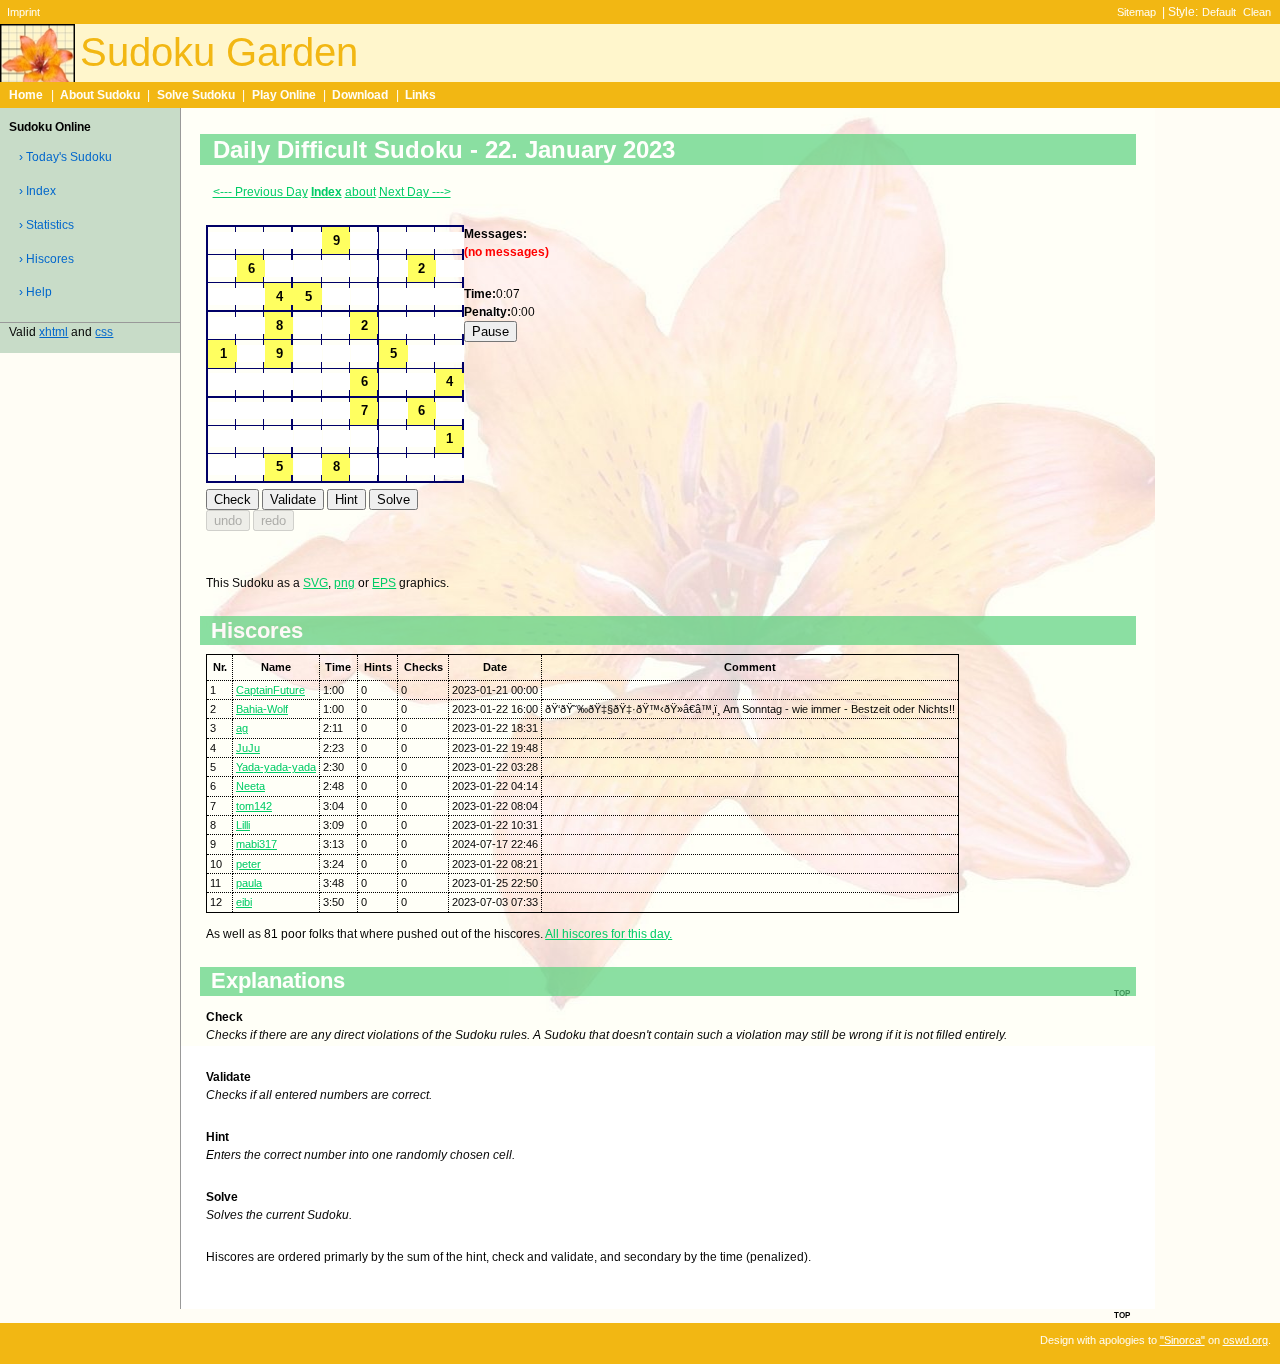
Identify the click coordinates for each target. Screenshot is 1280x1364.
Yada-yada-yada (276, 767)
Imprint (23, 12)
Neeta (250, 786)
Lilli (243, 825)
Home (26, 95)
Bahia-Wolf (262, 709)
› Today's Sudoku (65, 157)
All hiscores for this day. (608, 934)
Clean (1257, 12)
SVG (315, 583)
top (1122, 1314)
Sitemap (1136, 12)
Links (420, 95)
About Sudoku (100, 95)
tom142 (254, 806)
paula (249, 883)
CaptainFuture (270, 690)
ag (242, 728)
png (344, 583)
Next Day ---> (415, 192)
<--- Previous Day (260, 192)
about (360, 192)
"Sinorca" (1182, 1340)
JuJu (248, 748)
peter (248, 864)
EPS (384, 583)
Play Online (284, 95)
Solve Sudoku (196, 95)
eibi (244, 902)
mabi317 (256, 844)
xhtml (53, 332)
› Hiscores (46, 259)
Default (1219, 12)
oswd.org (1245, 1340)
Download (360, 95)
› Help (35, 292)
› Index (37, 191)
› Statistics (46, 225)
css (104, 332)
